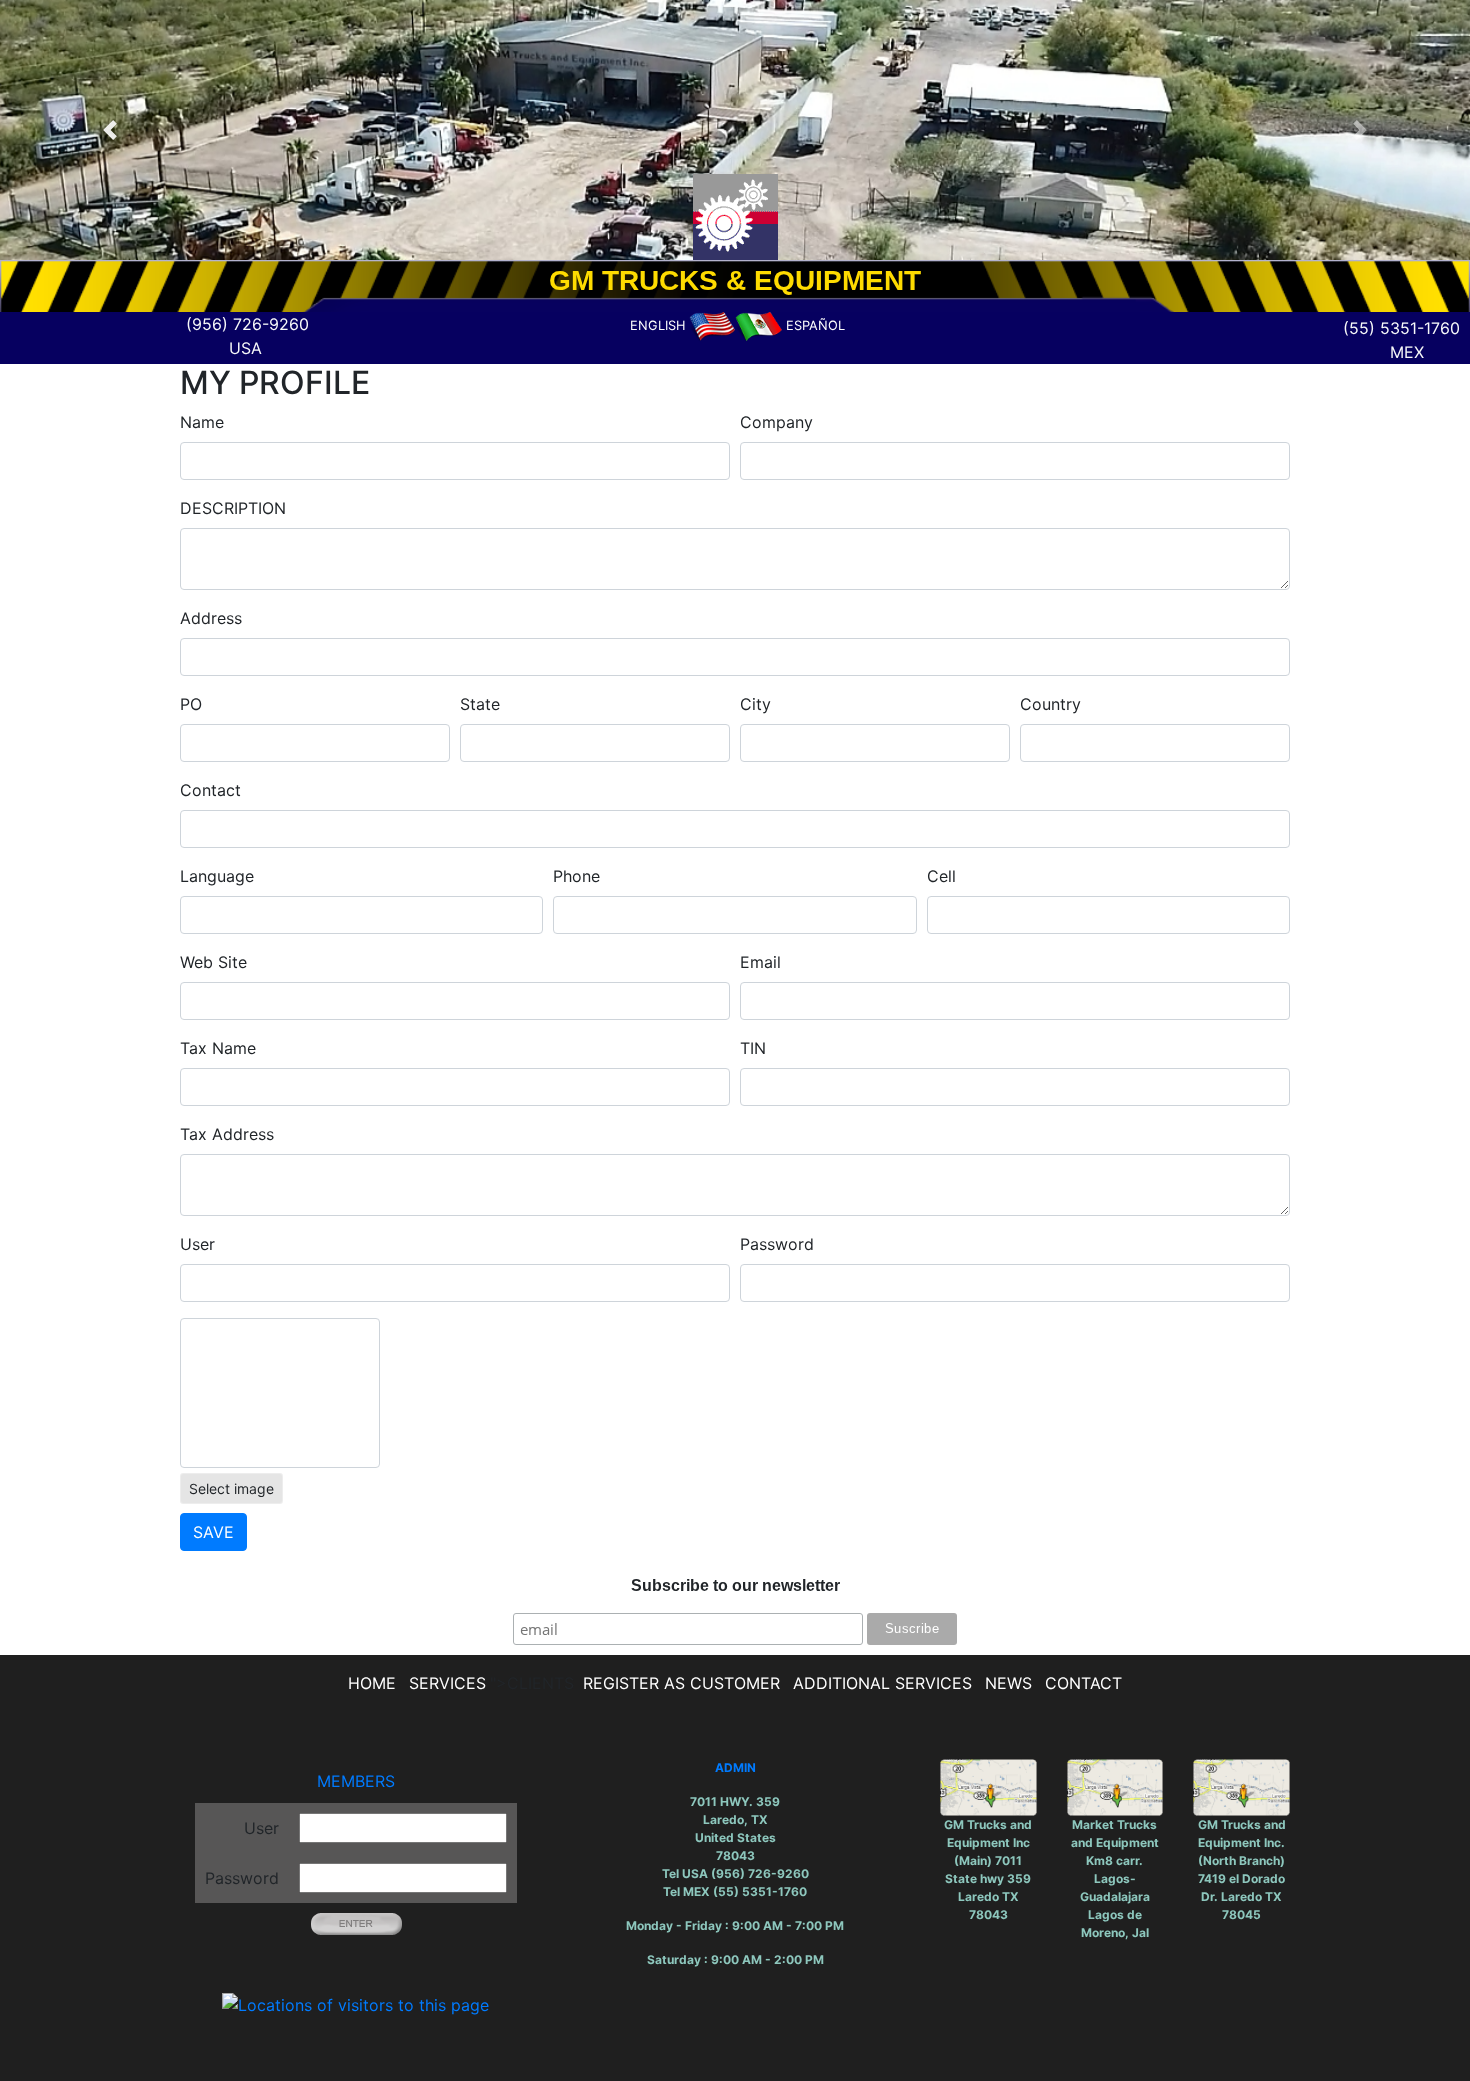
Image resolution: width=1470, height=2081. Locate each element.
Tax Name (218, 1048)
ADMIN (735, 1767)
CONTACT (1083, 1683)
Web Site (213, 962)
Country (1050, 704)
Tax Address (227, 1134)
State (480, 704)
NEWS (1008, 1683)
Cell (941, 876)
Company (776, 422)
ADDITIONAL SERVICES (882, 1683)
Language (217, 876)
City (755, 704)
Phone (576, 876)
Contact (210, 790)
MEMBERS (356, 1781)
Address (211, 618)
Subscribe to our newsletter (735, 1585)
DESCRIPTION (233, 508)
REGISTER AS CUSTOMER (681, 1683)
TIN (753, 1048)
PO (191, 704)
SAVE (213, 1532)
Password (777, 1244)
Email (760, 962)
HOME (372, 1683)
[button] (110, 130)
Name (202, 422)
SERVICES (447, 1683)
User (197, 1244)
